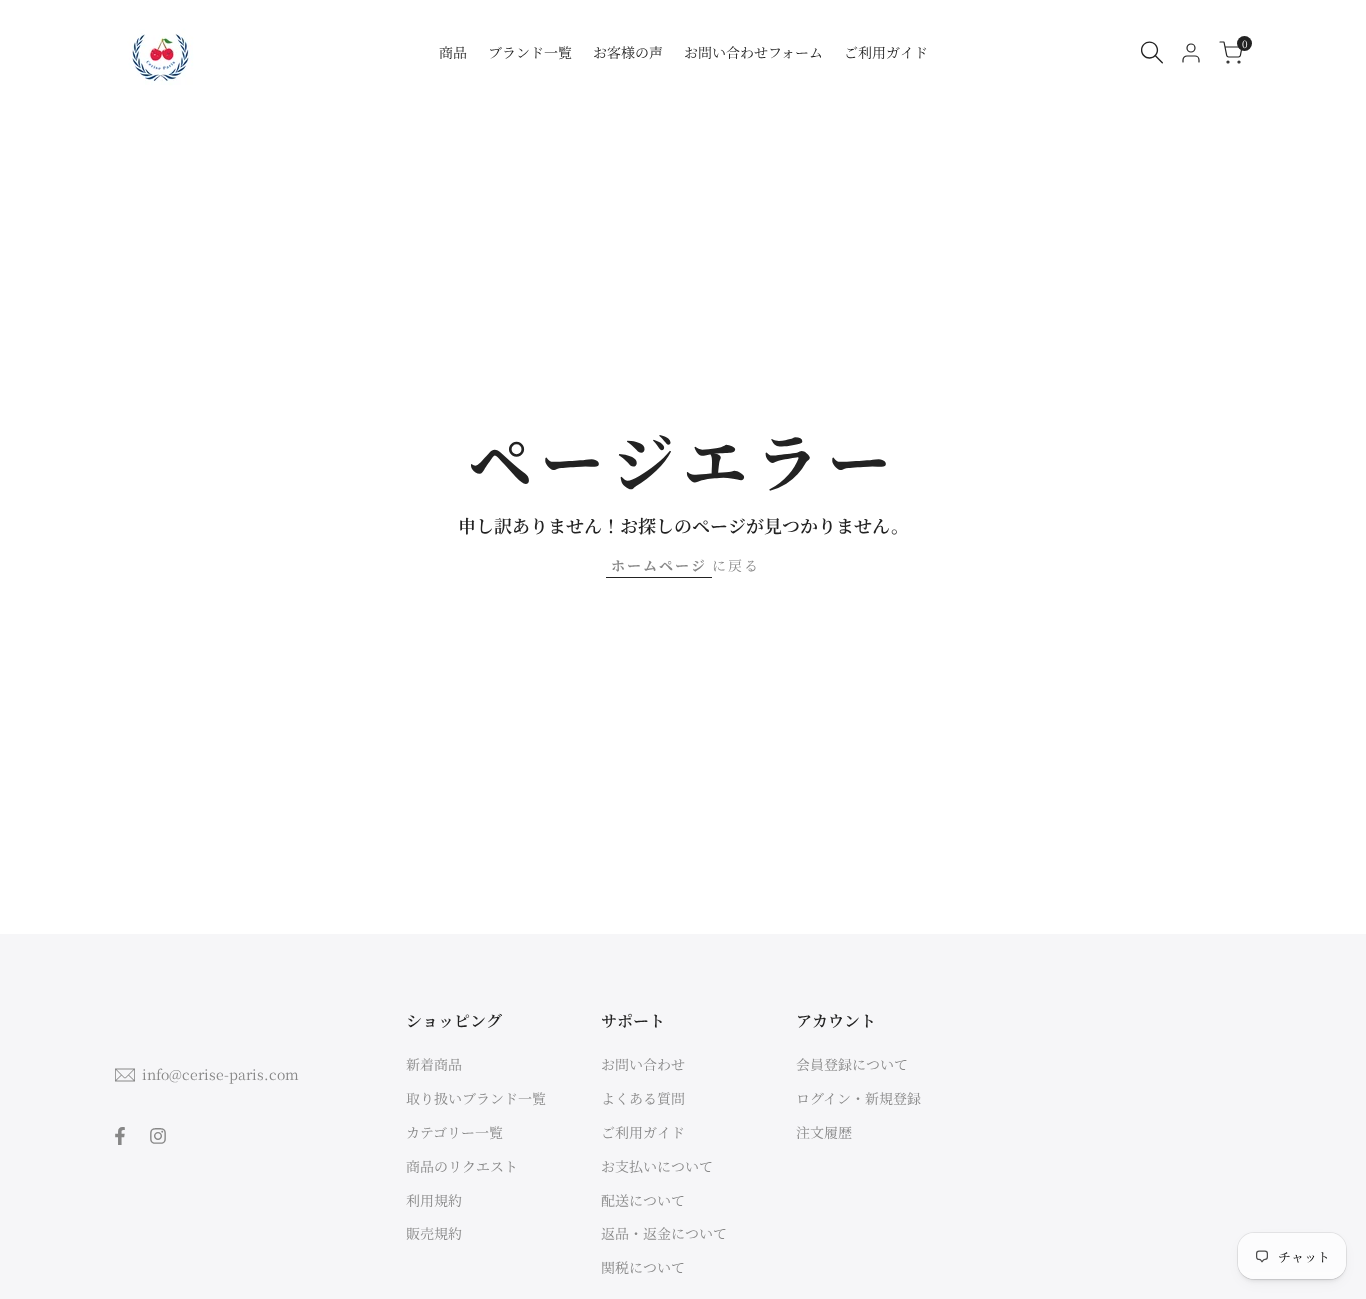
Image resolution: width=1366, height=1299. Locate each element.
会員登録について (852, 1064)
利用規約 (434, 1200)
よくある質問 (643, 1098)
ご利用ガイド (643, 1132)
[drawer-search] (1152, 52)
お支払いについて (657, 1166)
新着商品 (434, 1064)
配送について (643, 1200)
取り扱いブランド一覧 (476, 1098)
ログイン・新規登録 (858, 1098)
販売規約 (434, 1233)
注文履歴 (824, 1132)
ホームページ (659, 565)
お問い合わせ (643, 1064)
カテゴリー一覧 (454, 1132)
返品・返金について (664, 1233)
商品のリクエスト (462, 1166)
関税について (643, 1267)
